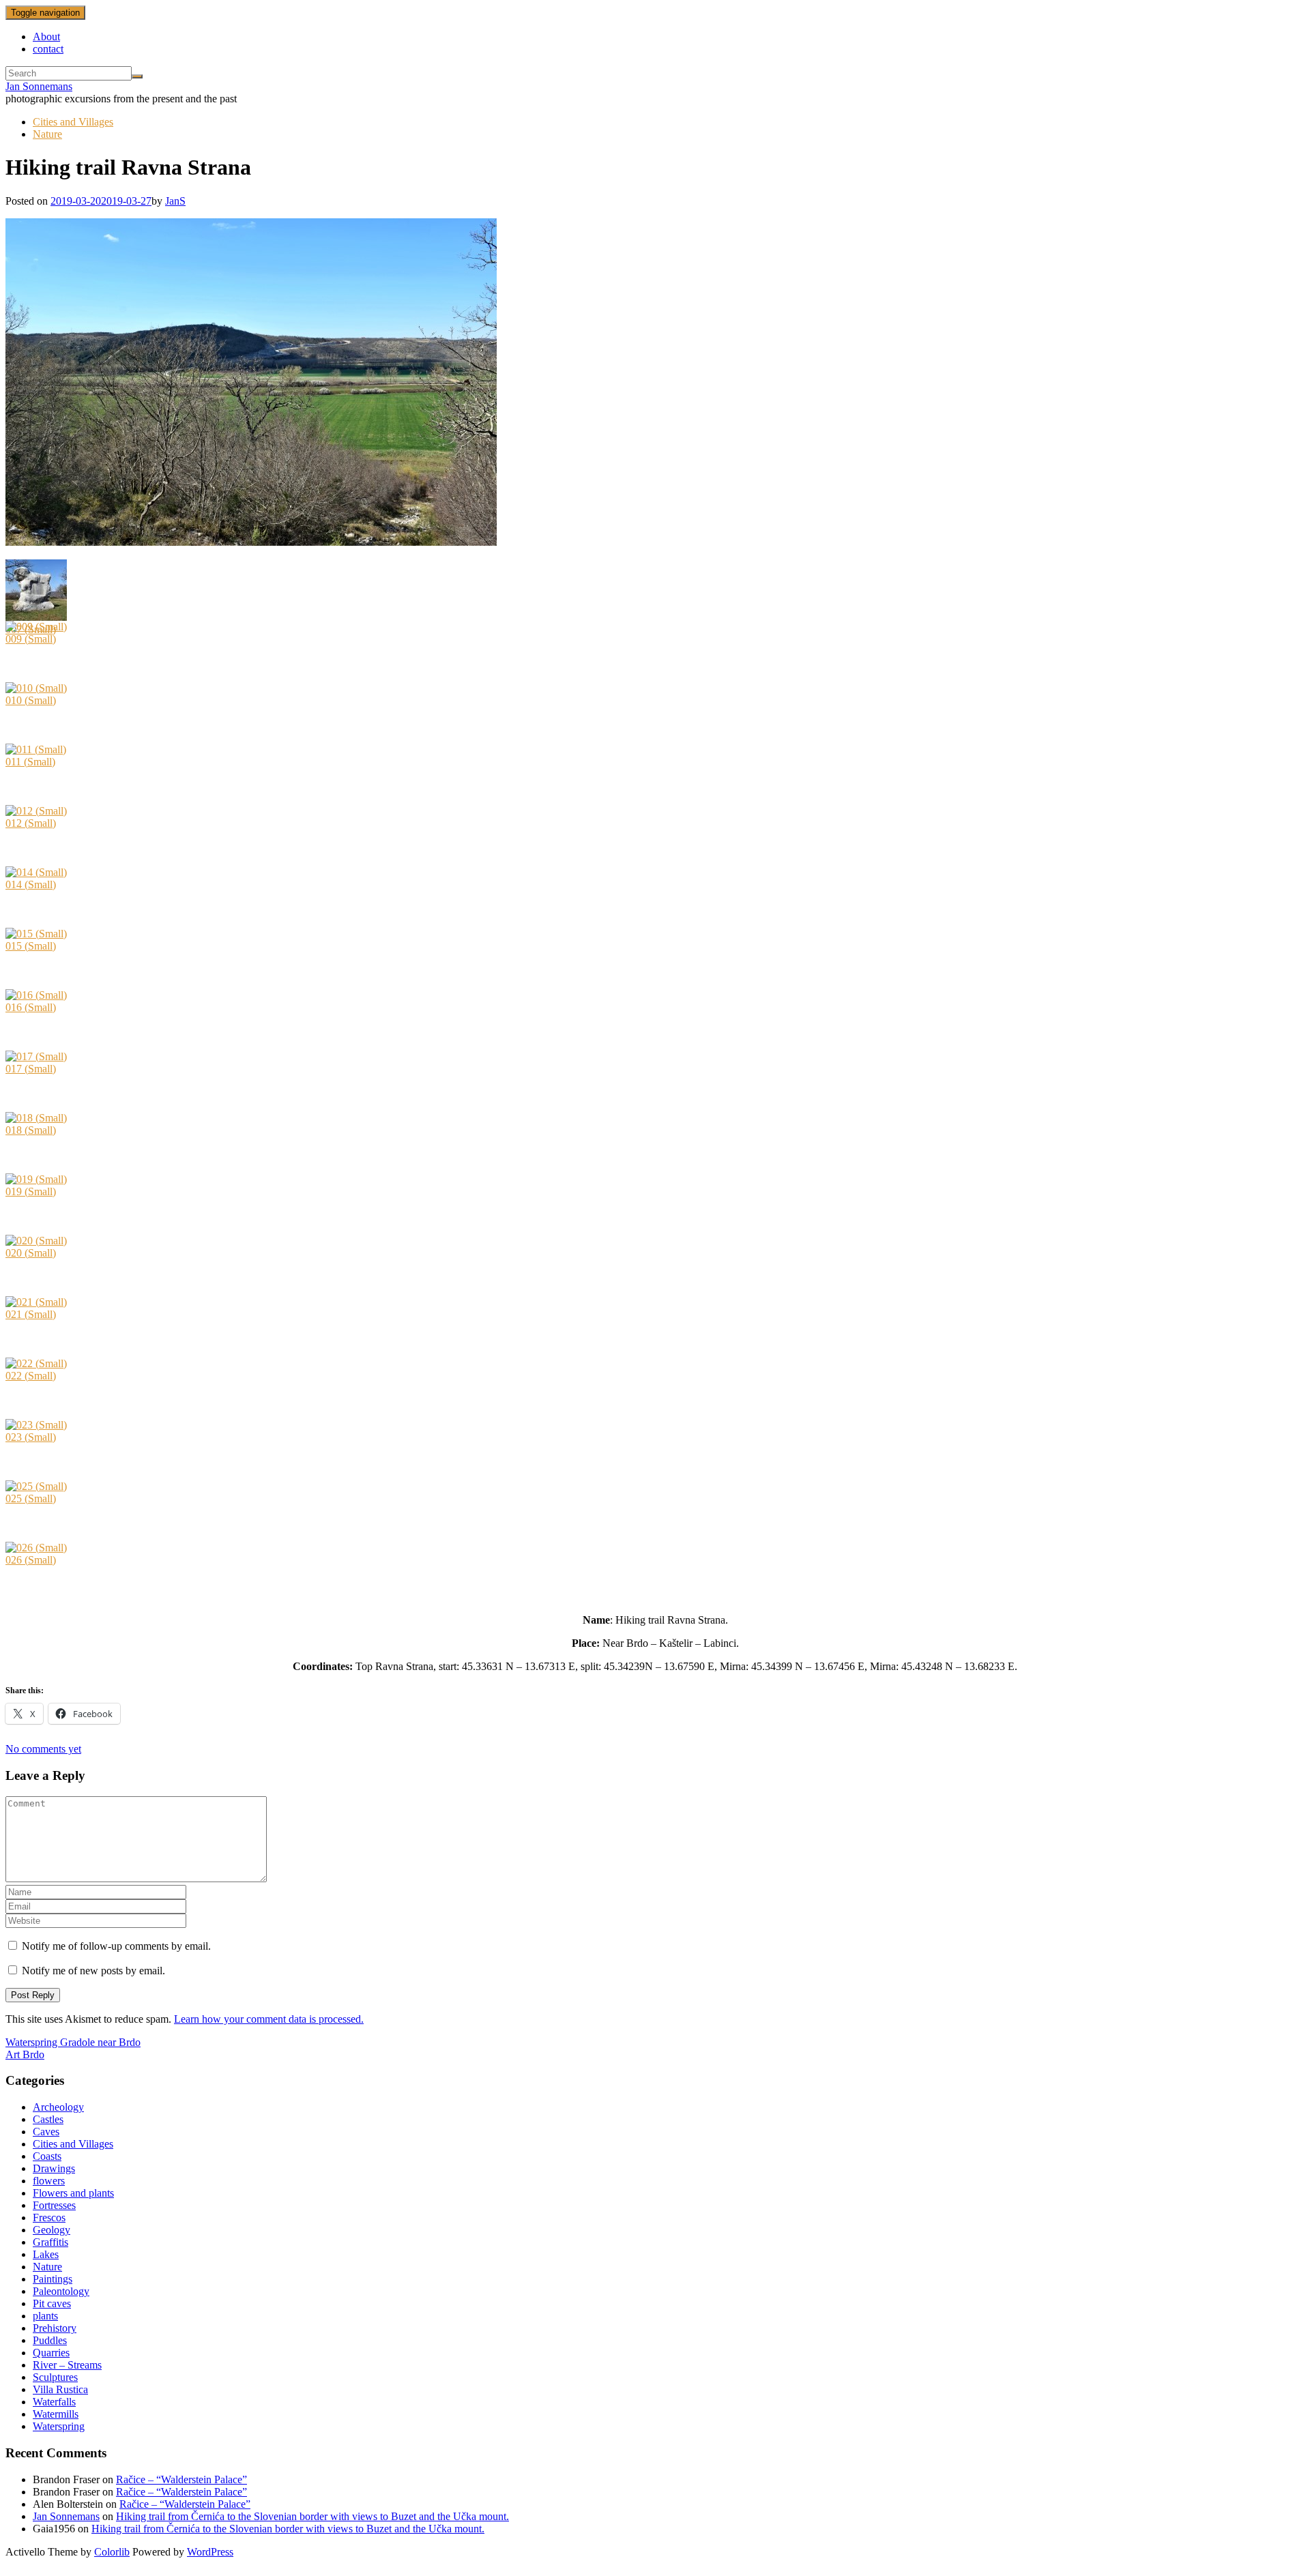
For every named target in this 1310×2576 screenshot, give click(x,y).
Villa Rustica (60, 2389)
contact (48, 49)
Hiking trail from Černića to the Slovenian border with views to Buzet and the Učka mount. (312, 2516)
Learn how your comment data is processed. (269, 2019)
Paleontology (61, 2291)
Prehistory (55, 2328)
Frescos (49, 2218)
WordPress (210, 2552)
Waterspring (59, 2426)
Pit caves (52, 2303)
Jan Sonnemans (39, 86)
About (46, 36)
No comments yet (43, 1749)
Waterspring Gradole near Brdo (73, 2042)
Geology (52, 2230)
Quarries (51, 2353)
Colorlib (112, 2552)
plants (45, 2316)
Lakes (46, 2254)
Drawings (54, 2168)
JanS (175, 201)
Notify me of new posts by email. (93, 1971)
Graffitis (50, 2242)
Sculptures (55, 2377)
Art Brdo (25, 2054)
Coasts (47, 2156)
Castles (48, 2119)
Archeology (58, 2107)
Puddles (50, 2340)
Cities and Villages (73, 122)
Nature (47, 134)
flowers (49, 2181)
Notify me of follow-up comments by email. (116, 1946)
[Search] (137, 76)
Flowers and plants (73, 2193)
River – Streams (67, 2365)
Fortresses (54, 2205)
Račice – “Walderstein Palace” (181, 2479)
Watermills (56, 2414)
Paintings (53, 2279)
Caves (46, 2132)
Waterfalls (54, 2402)
